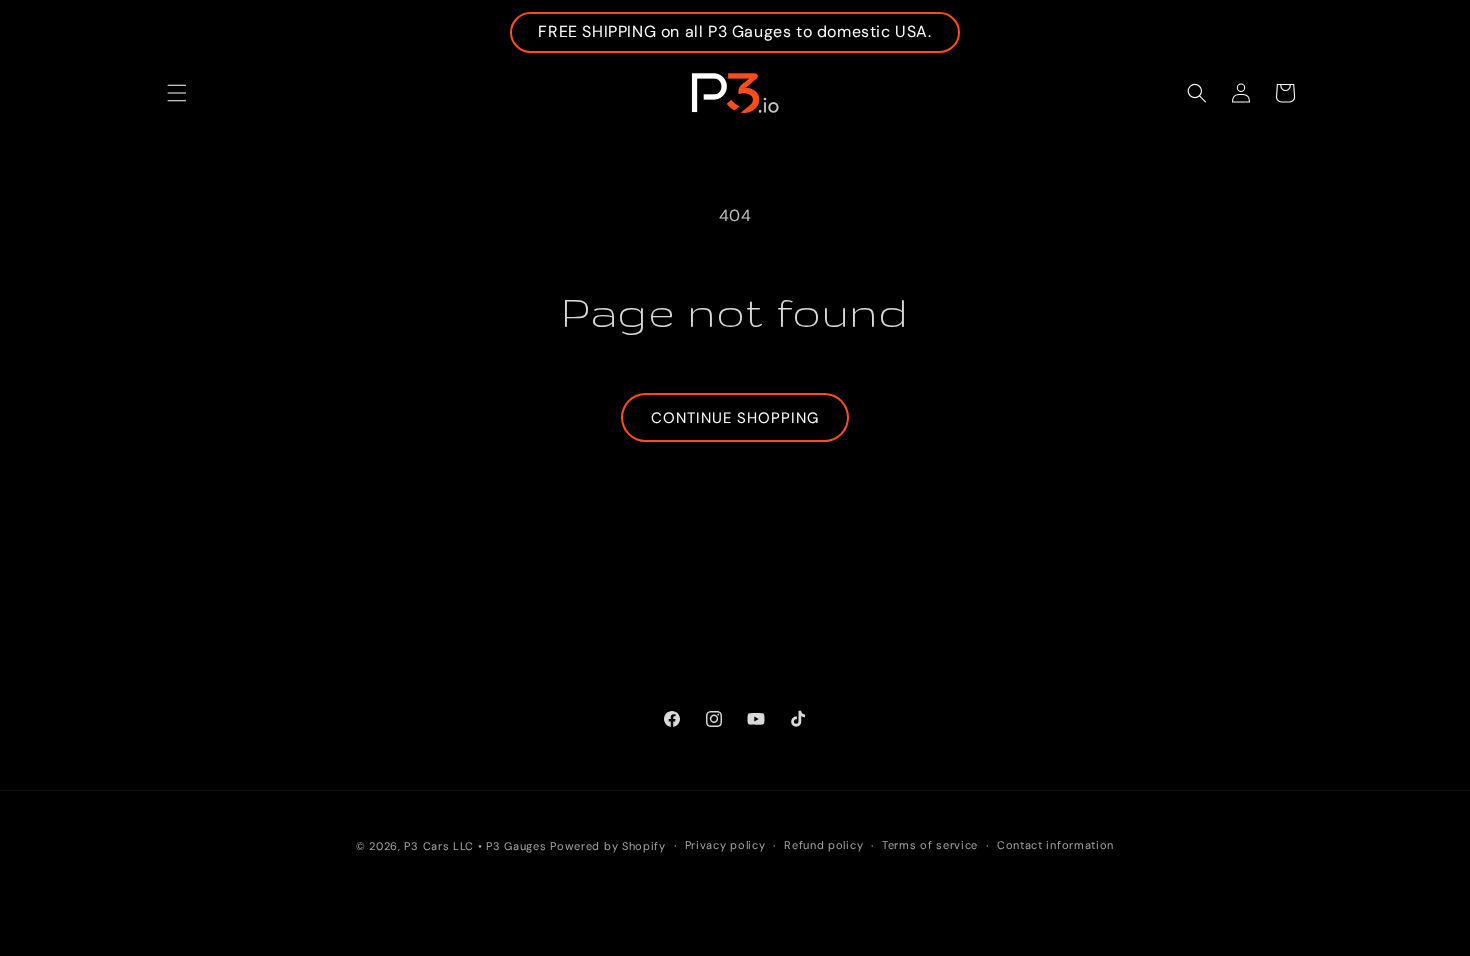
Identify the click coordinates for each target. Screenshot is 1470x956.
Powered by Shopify (608, 846)
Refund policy (823, 845)
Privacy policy (725, 845)
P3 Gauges (516, 846)
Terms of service (930, 845)
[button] (177, 93)
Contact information (1055, 845)
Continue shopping (735, 418)
